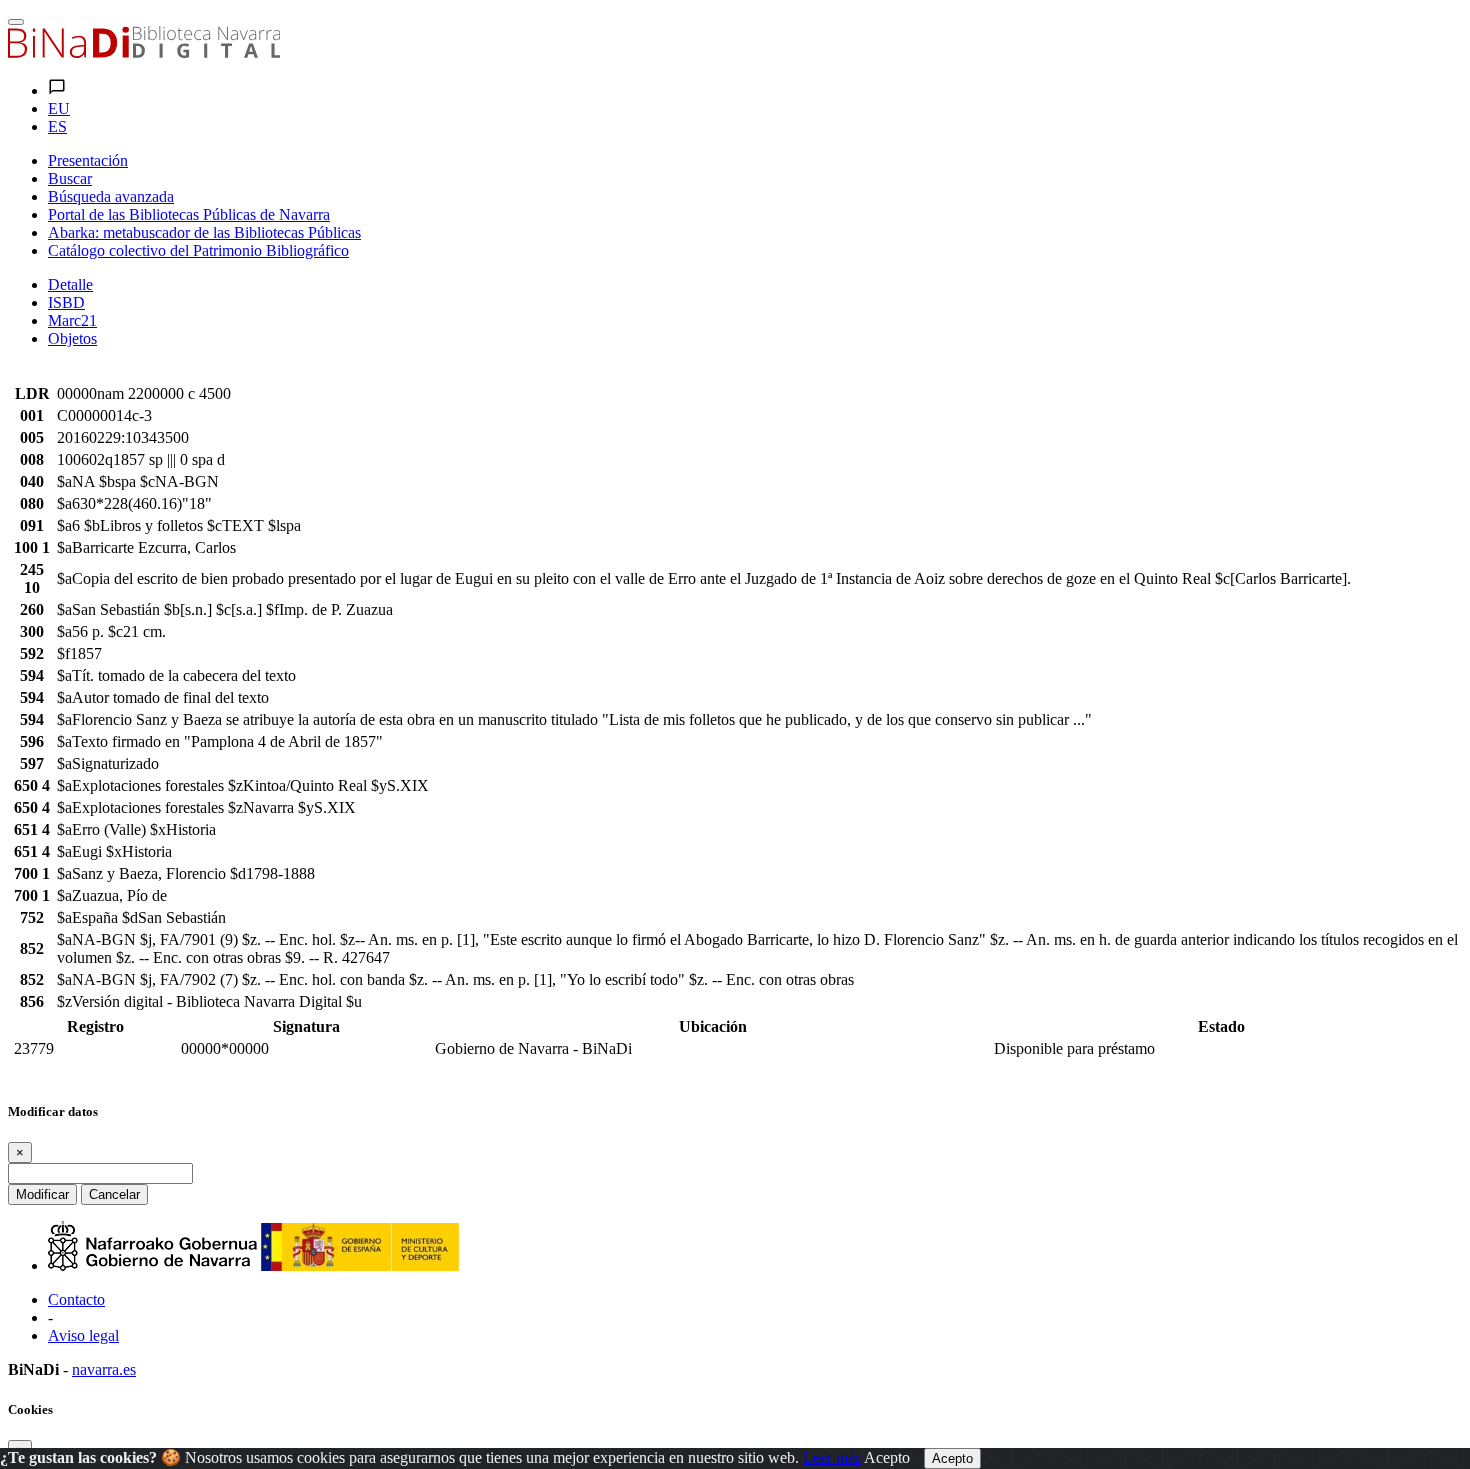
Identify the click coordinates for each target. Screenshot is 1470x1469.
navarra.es (104, 1369)
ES (57, 126)
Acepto (887, 1457)
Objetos (72, 338)
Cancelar (114, 1194)
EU (59, 108)
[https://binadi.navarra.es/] (144, 52)
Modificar (42, 1194)
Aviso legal (83, 1335)
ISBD (66, 302)
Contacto (76, 1299)
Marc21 (72, 320)
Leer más (832, 1457)
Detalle (70, 284)
